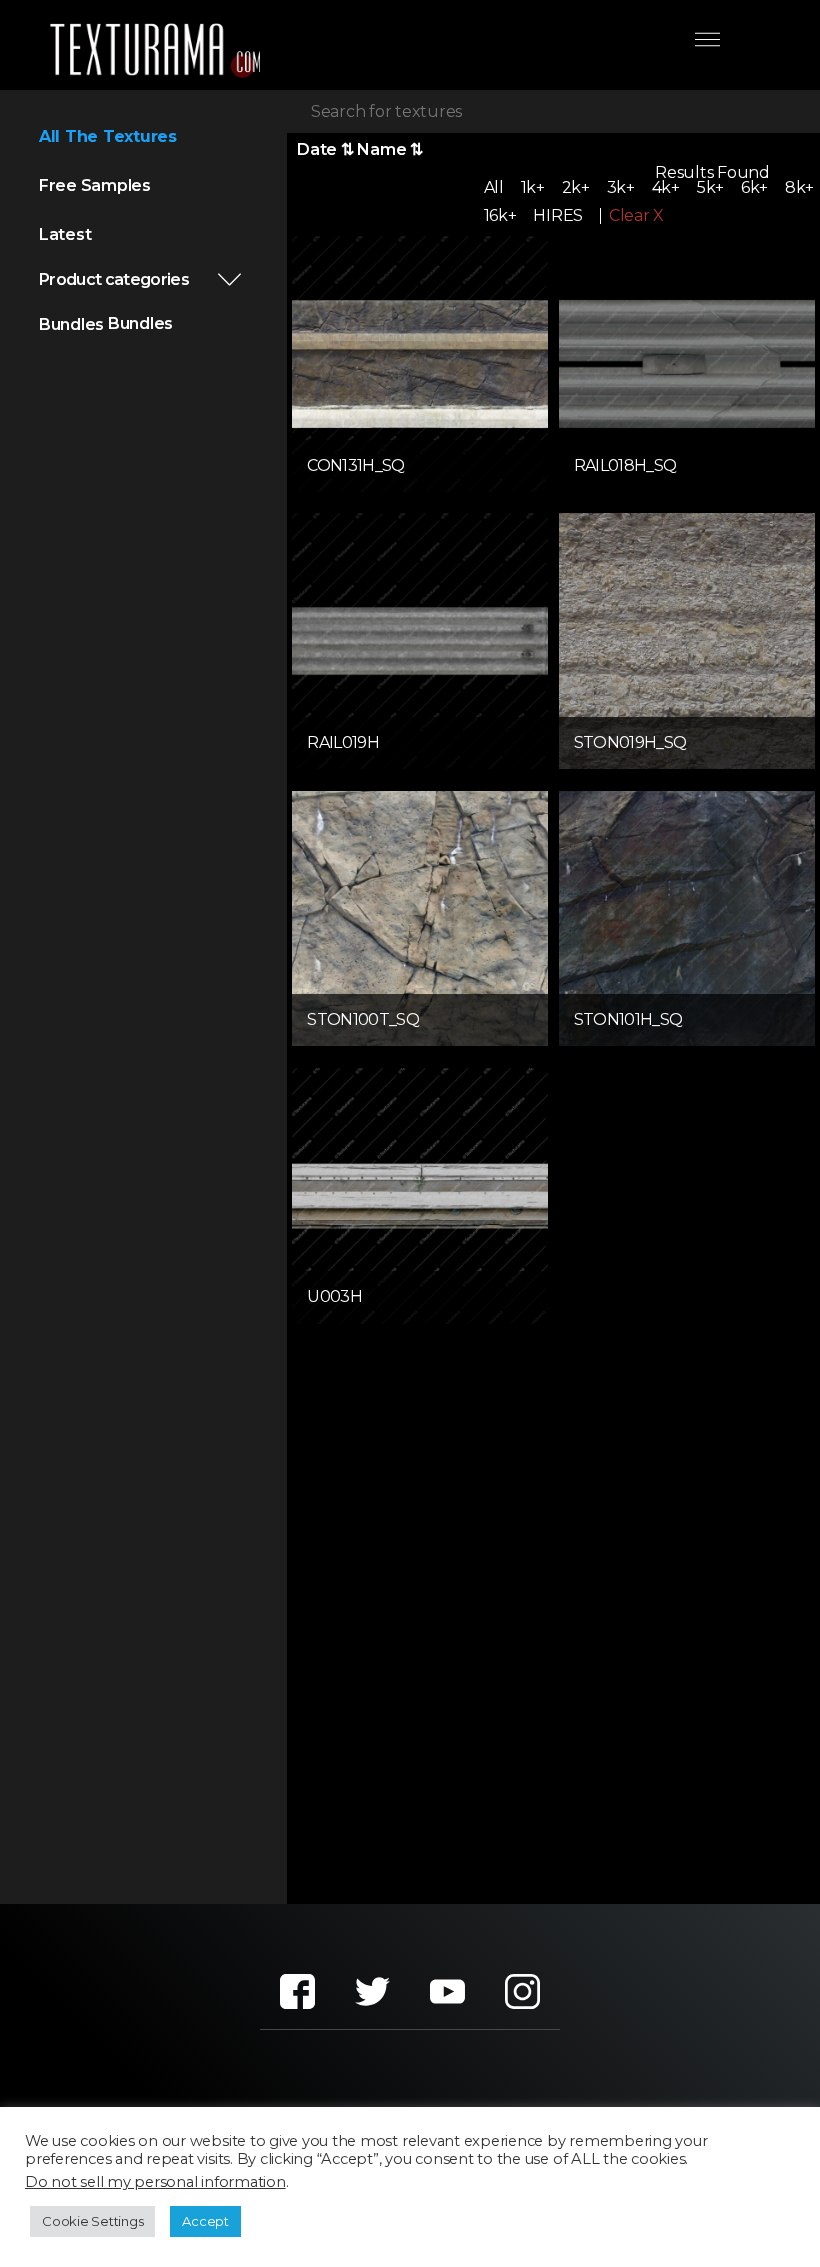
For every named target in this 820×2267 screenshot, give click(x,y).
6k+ (754, 187)
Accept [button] (205, 2221)
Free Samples (95, 185)
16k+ (500, 215)
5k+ (710, 187)
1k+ (533, 187)
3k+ (621, 187)
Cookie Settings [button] (92, 2221)
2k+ (576, 187)
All (494, 187)
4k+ (666, 187)
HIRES (558, 215)
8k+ (799, 187)
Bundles (71, 324)
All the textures (108, 136)
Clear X (636, 216)
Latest (65, 234)
